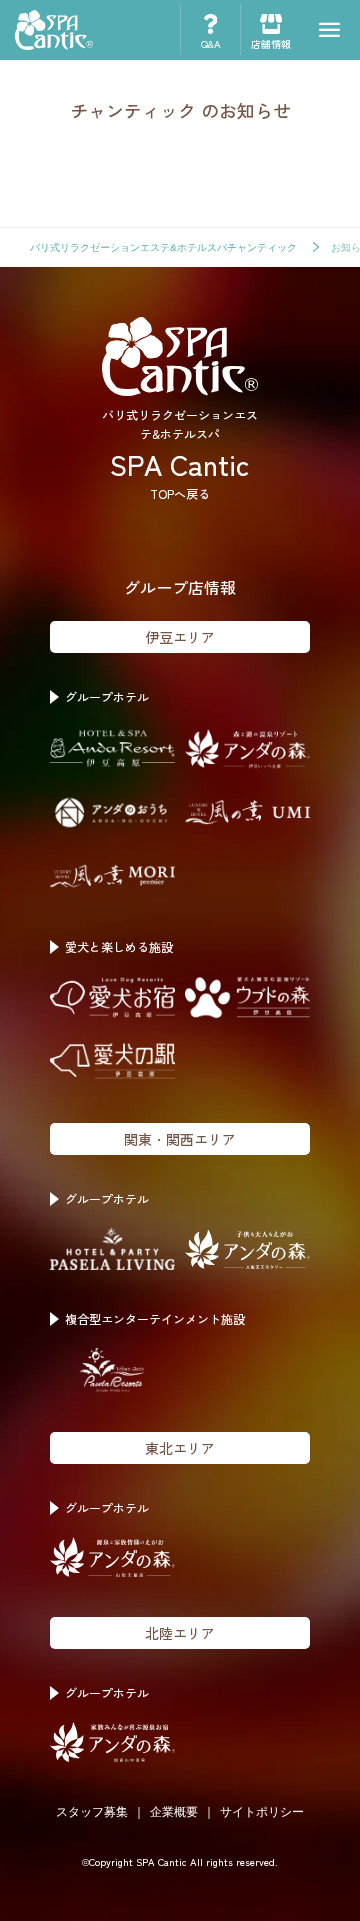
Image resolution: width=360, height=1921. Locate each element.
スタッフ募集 (92, 1812)
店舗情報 (271, 43)
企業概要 (174, 1812)
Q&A (211, 43)
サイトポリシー (262, 1812)
